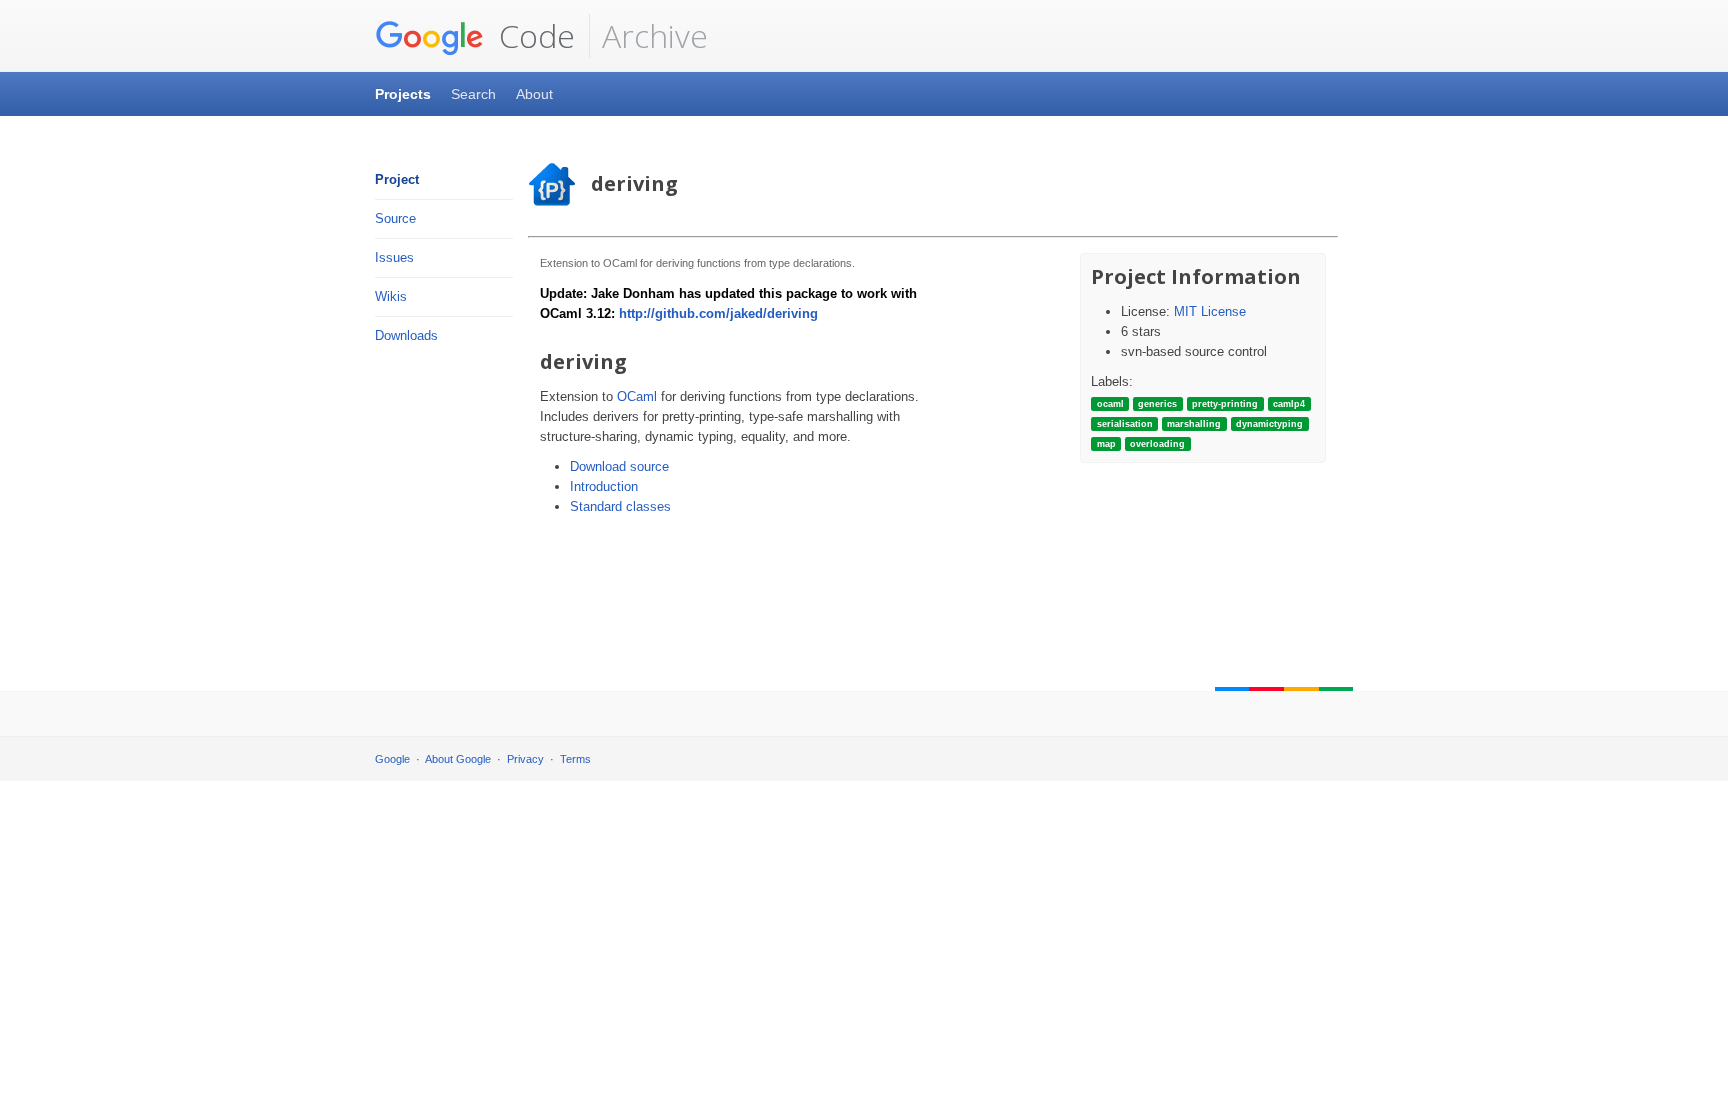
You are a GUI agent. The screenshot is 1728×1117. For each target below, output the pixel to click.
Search (473, 94)
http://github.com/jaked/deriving (718, 313)
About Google (458, 759)
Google (392, 759)
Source (395, 218)
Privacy (525, 759)
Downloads (406, 335)
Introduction (604, 486)
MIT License (1210, 311)
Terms (575, 759)
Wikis (391, 296)
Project (397, 179)
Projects (403, 94)
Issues (394, 257)
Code (533, 35)
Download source (619, 466)
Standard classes (620, 506)
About (534, 94)
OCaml (637, 396)
